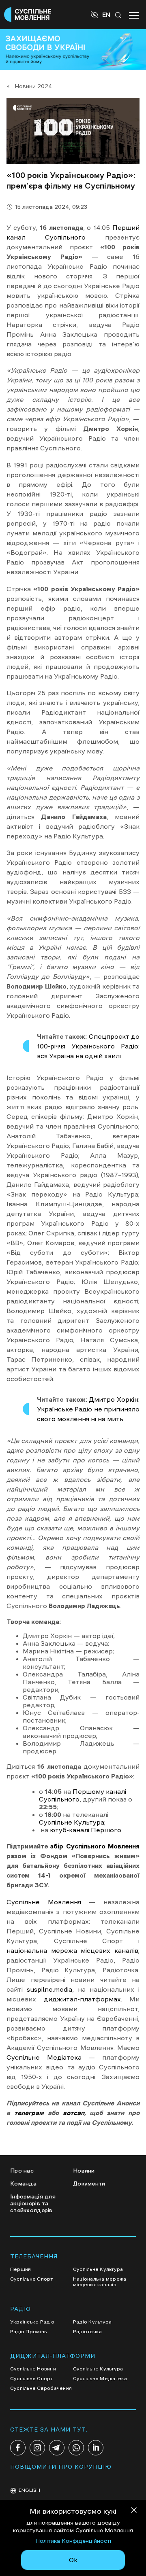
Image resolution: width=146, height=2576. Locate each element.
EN (106, 15)
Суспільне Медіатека (44, 2057)
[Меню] (134, 15)
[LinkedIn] (96, 2448)
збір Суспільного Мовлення (95, 1846)
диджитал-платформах (82, 1999)
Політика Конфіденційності (73, 2541)
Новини (84, 2171)
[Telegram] (57, 2448)
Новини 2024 (33, 86)
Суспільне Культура (72, 1822)
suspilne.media (47, 1989)
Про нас (22, 2171)
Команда (23, 2183)
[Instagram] (37, 2448)
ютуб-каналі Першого (86, 1830)
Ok (73, 2560)
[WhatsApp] (76, 2448)
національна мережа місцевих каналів (72, 1950)
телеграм (29, 2113)
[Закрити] (134, 2511)
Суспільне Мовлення (44, 1902)
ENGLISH (29, 2490)
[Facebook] (18, 2448)
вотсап (74, 2113)
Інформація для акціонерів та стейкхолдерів (33, 2203)
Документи (89, 2183)
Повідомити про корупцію (61, 2467)
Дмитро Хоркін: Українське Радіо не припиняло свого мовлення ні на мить (88, 1409)
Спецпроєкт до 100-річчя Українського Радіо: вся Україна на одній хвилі (88, 1046)
